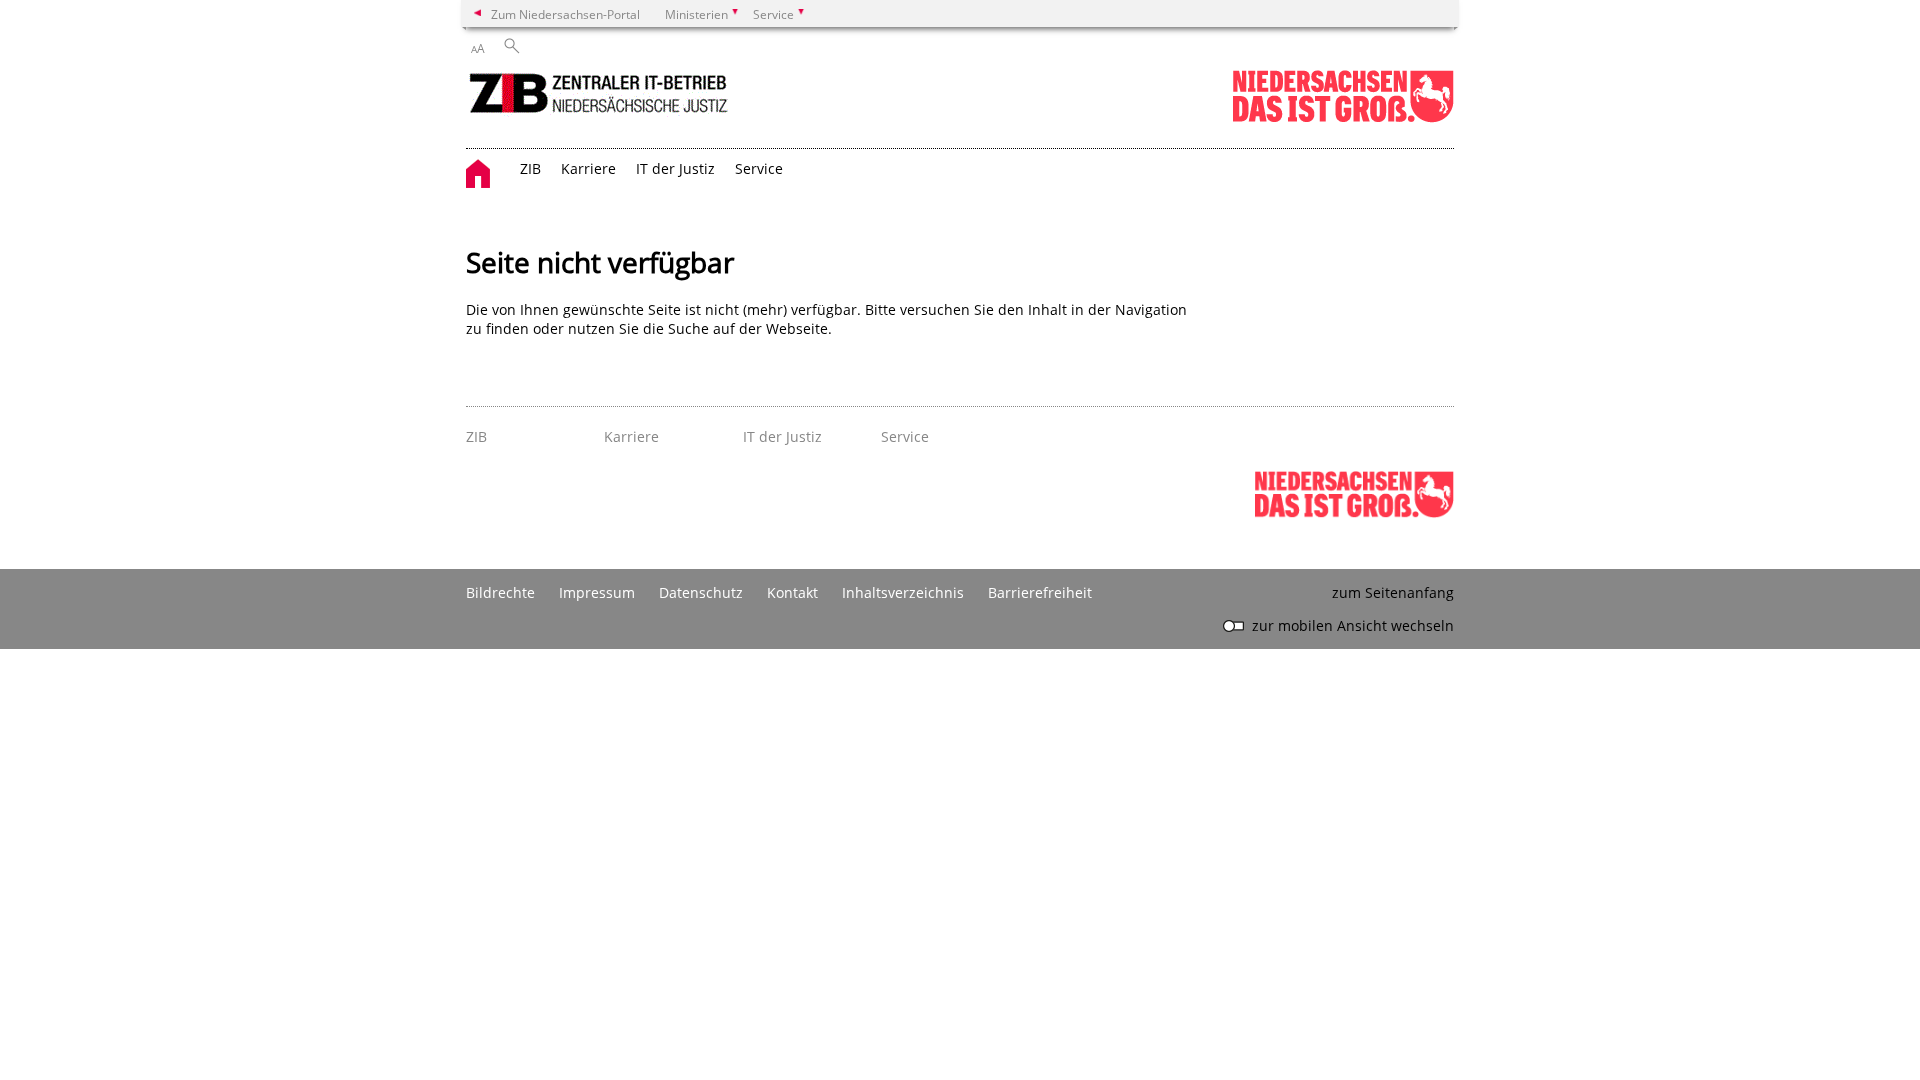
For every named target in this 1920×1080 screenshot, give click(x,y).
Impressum (597, 592)
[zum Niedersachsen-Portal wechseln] (1343, 118)
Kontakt (792, 592)
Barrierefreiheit (1040, 592)
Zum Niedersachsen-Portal (565, 14)
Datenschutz (701, 592)
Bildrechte (500, 592)
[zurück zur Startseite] (601, 98)
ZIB (530, 168)
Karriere (588, 168)
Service (759, 168)
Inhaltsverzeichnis (903, 592)
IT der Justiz (675, 168)
